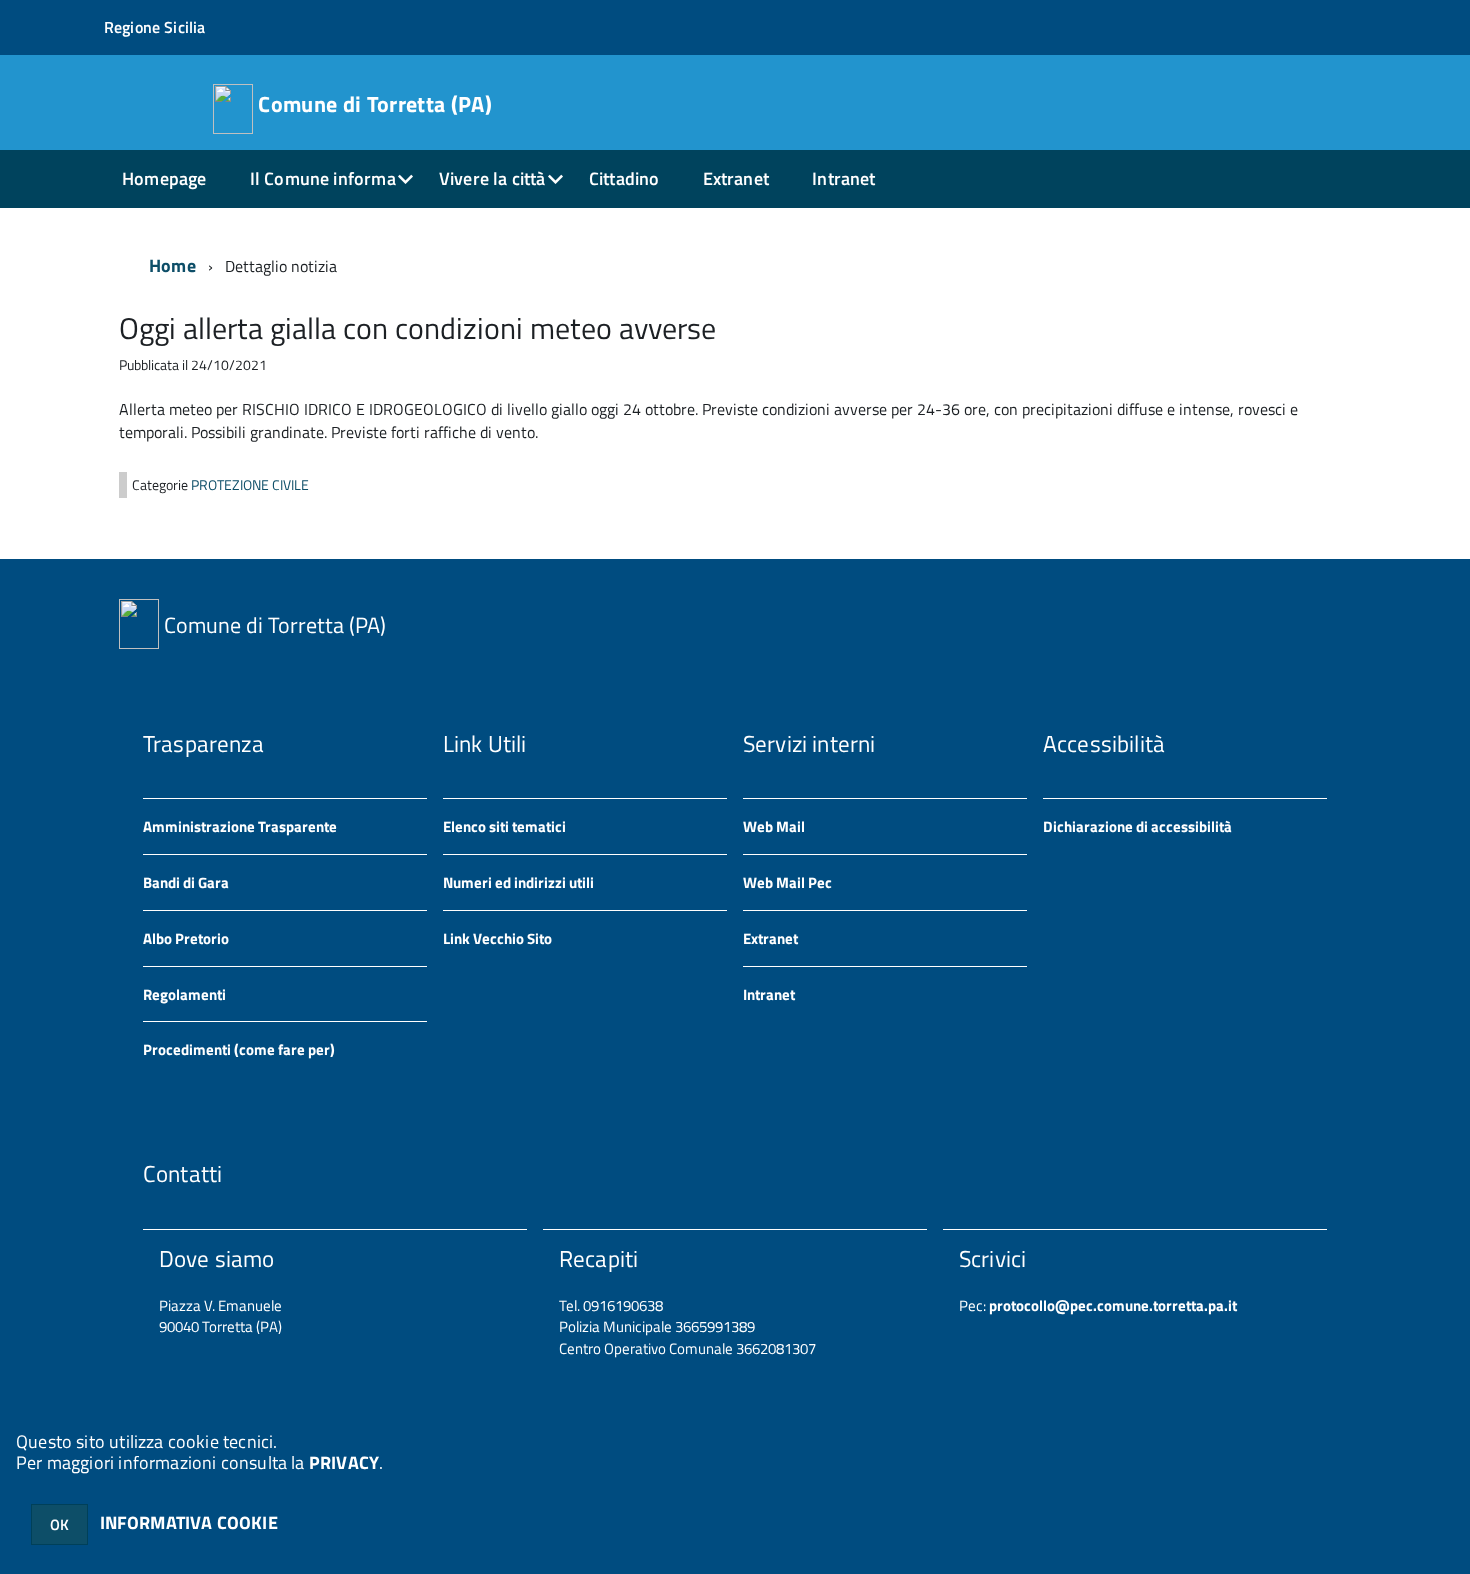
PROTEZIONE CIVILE (250, 485)
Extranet (736, 178)
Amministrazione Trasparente (240, 826)
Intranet (843, 178)
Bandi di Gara (186, 882)
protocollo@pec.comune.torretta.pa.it (1111, 1305)
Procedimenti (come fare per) (239, 1049)
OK (59, 1524)
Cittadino (624, 178)
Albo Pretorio (186, 938)
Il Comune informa (323, 178)
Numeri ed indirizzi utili (518, 882)
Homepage (164, 178)
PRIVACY (344, 1462)
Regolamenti (184, 994)
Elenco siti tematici (504, 826)
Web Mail (774, 826)
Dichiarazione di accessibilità (1137, 826)
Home (172, 265)
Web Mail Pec (787, 882)
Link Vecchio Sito (497, 938)
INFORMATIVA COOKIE (189, 1522)
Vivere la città (492, 178)
